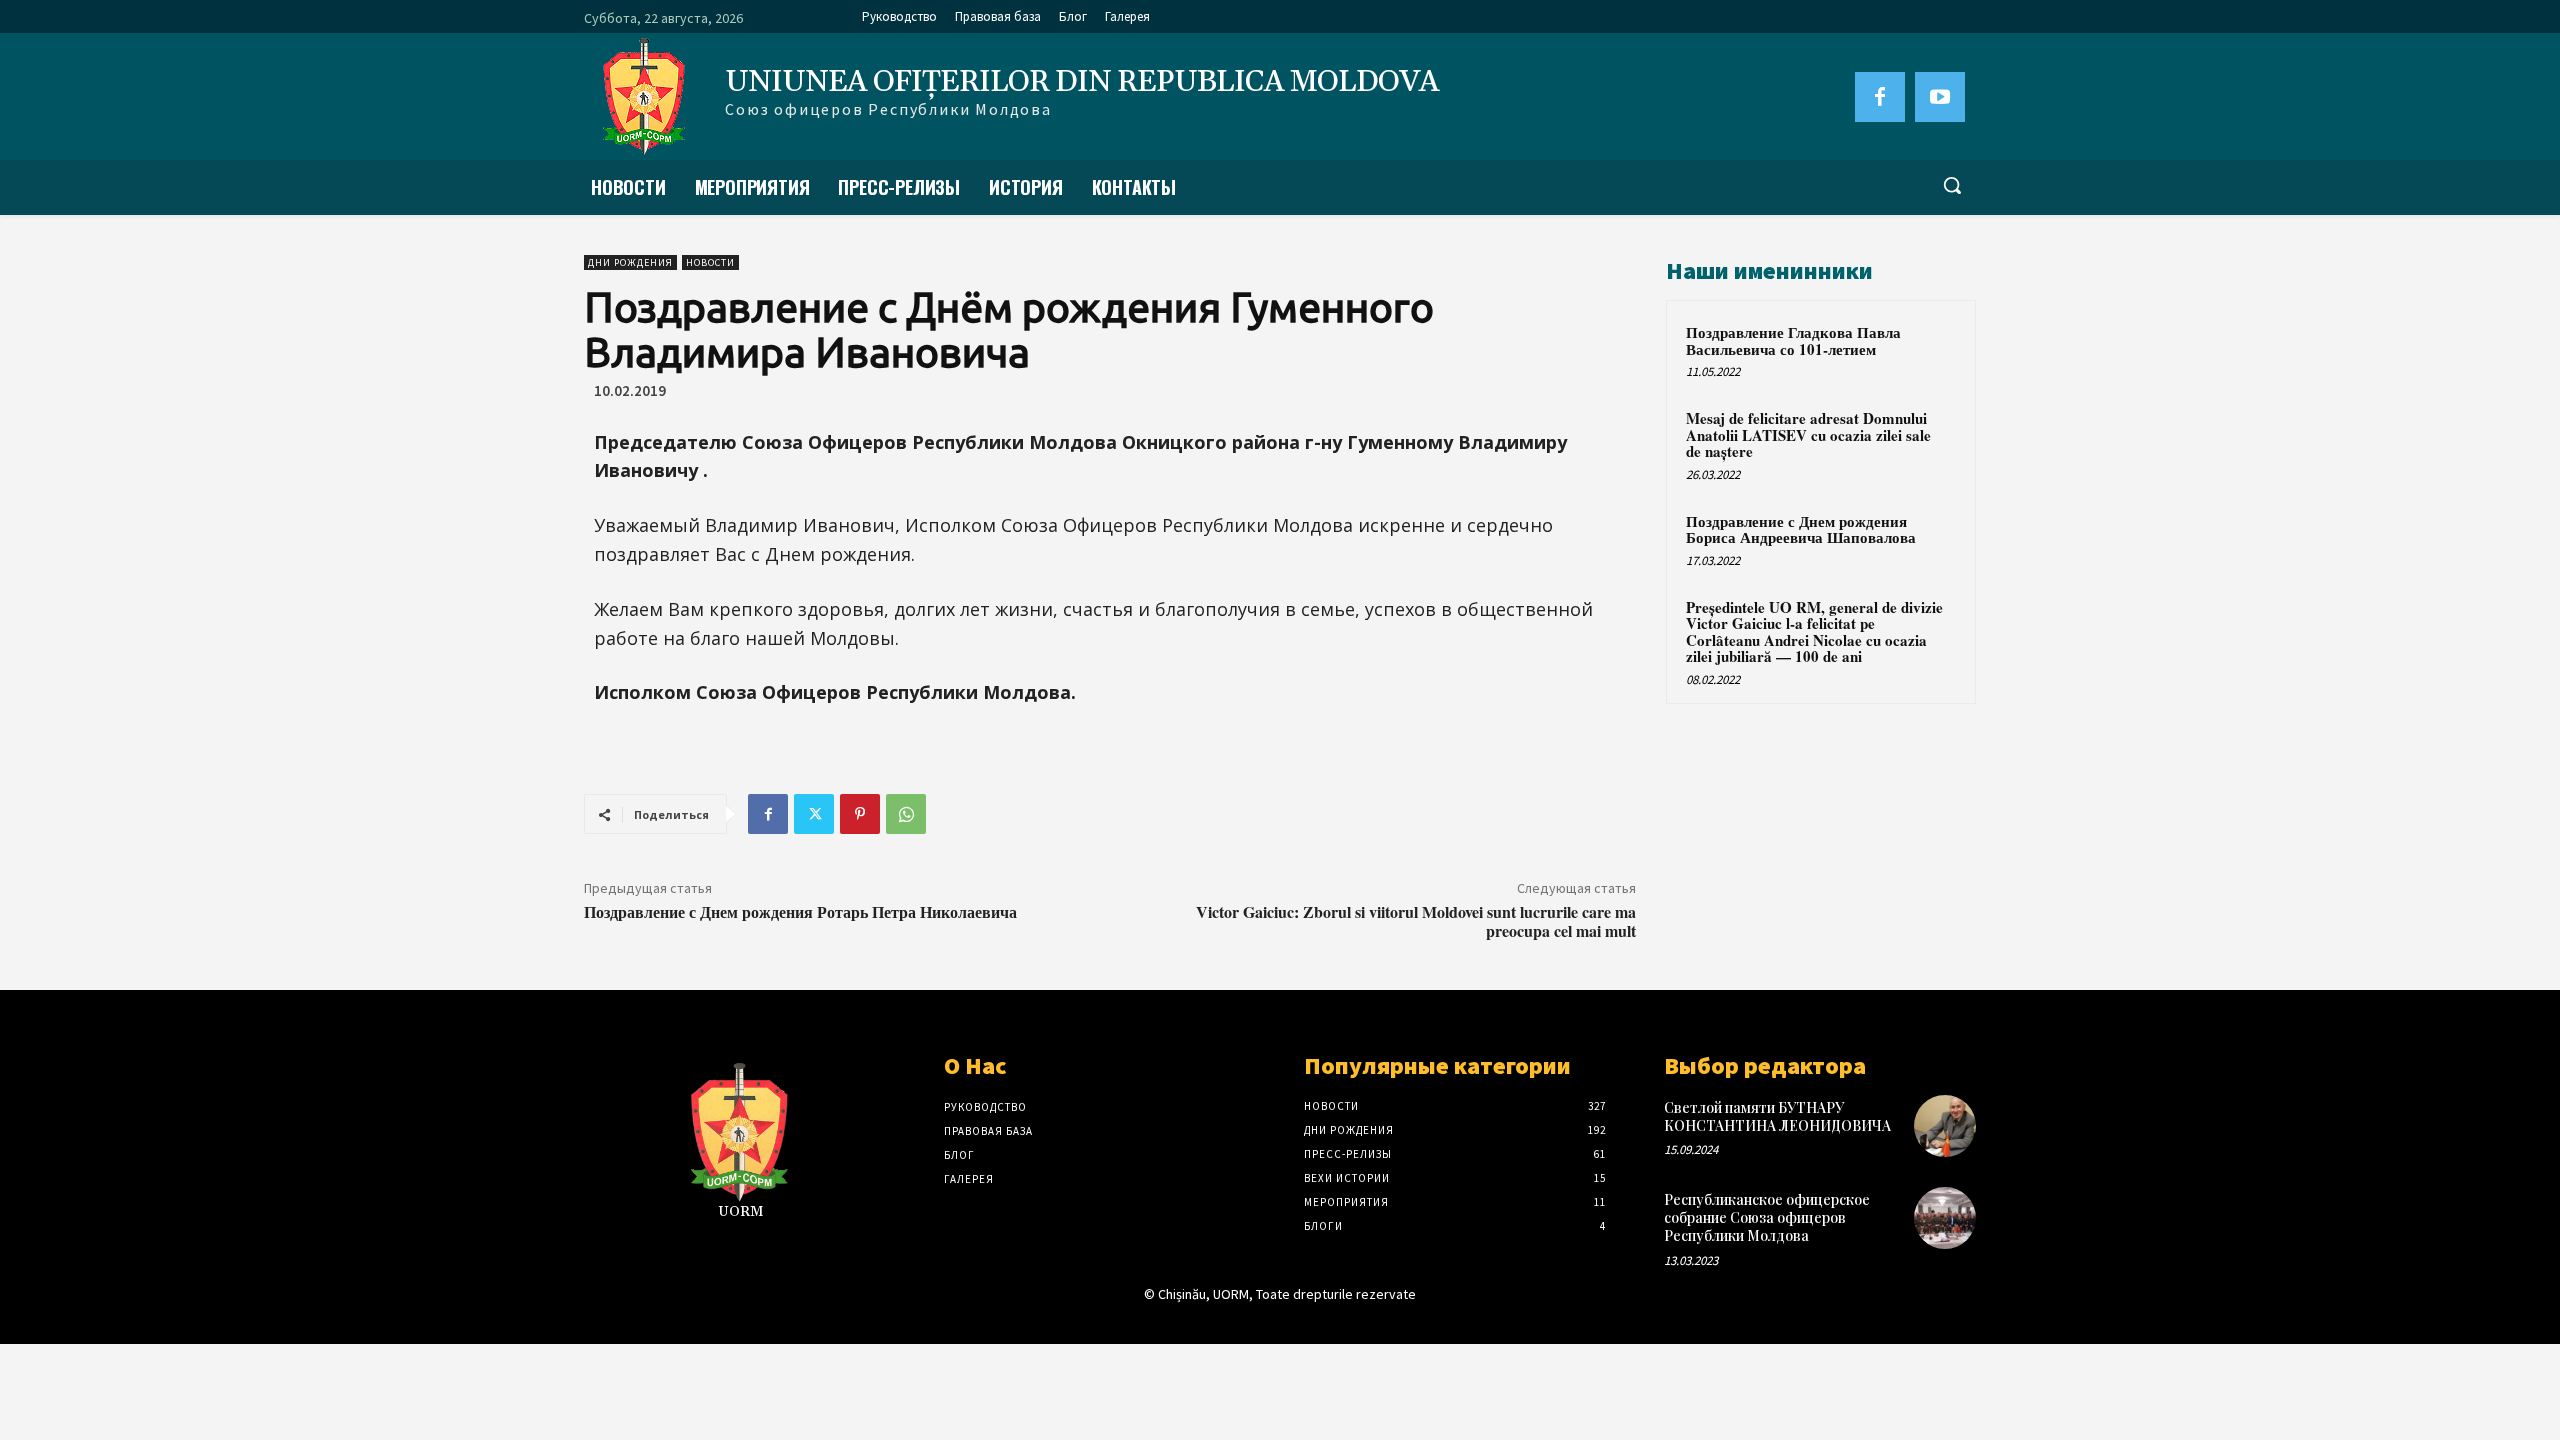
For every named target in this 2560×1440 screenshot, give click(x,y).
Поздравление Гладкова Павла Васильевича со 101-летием (1793, 340)
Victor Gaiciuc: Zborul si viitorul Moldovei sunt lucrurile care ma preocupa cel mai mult (1416, 921)
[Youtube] (1940, 97)
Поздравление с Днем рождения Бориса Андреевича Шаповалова (1801, 529)
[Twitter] (814, 814)
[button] (1952, 185)
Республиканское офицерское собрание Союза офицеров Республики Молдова (1767, 1217)
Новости (710, 262)
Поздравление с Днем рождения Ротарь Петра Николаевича (800, 911)
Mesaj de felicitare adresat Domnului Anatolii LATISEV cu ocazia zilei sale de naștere (1808, 434)
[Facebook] (1880, 97)
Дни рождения (630, 262)
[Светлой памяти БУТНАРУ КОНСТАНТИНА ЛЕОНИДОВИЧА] (1945, 1126)
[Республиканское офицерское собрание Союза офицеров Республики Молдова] (1945, 1218)
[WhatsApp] (906, 814)
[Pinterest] (860, 814)
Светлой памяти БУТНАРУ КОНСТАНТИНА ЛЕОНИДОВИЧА (1777, 1116)
